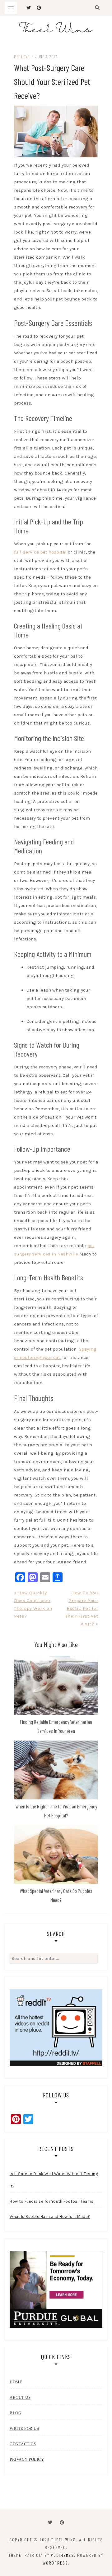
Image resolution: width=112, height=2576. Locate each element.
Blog (15, 2413)
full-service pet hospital (40, 552)
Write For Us (24, 2428)
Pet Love (22, 57)
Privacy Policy (27, 2459)
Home (16, 2382)
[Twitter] (50, 2523)
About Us (20, 2397)
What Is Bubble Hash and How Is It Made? (50, 2217)
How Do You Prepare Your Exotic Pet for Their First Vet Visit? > (82, 1608)
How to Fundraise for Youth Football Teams (52, 2201)
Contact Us (23, 2444)
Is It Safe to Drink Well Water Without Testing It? (54, 2180)
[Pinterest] (62, 2523)
